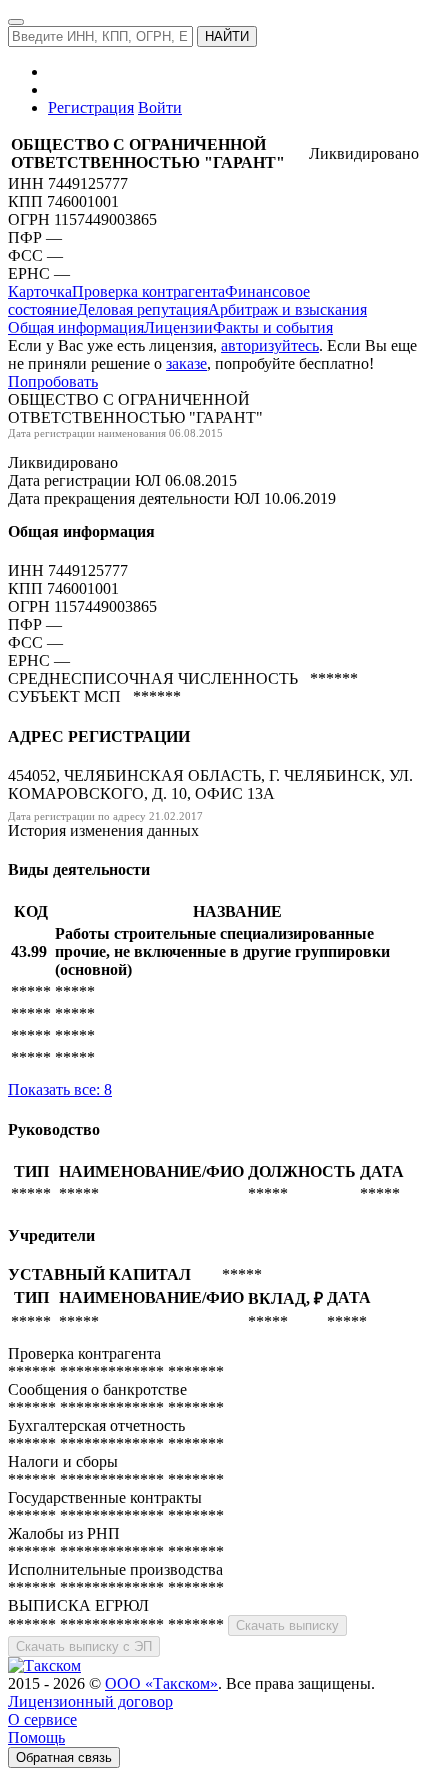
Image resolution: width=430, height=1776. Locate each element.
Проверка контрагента (148, 291)
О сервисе (42, 1719)
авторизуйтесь (270, 345)
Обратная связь (64, 1757)
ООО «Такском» (161, 1683)
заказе (186, 363)
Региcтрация (91, 107)
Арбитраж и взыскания (287, 309)
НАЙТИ (227, 36)
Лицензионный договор (90, 1701)
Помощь (36, 1737)
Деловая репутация (142, 309)
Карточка (40, 291)
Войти (160, 107)
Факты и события (273, 327)
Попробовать (53, 381)
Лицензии (178, 327)
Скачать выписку (287, 1625)
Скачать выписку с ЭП (84, 1646)
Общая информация (76, 327)
